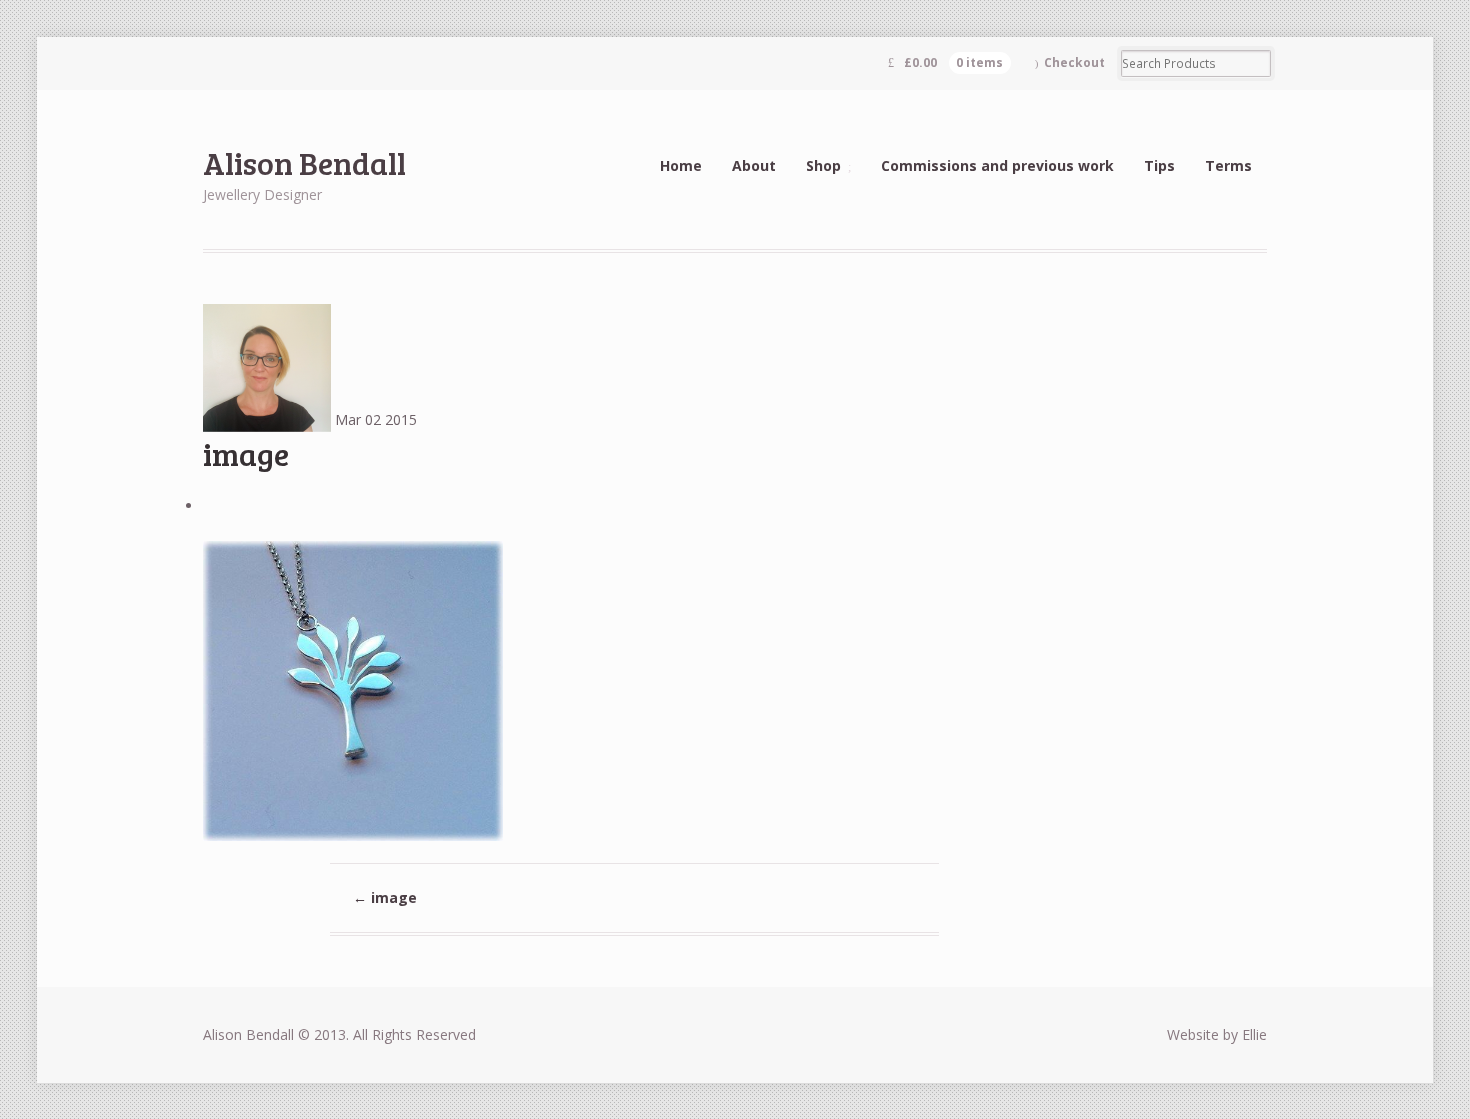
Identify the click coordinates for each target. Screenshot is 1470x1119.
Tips (1159, 165)
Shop (823, 165)
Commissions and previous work (997, 165)
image (385, 897)
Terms (1228, 165)
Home (681, 165)
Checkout (1074, 62)
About (754, 165)
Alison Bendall (304, 162)
